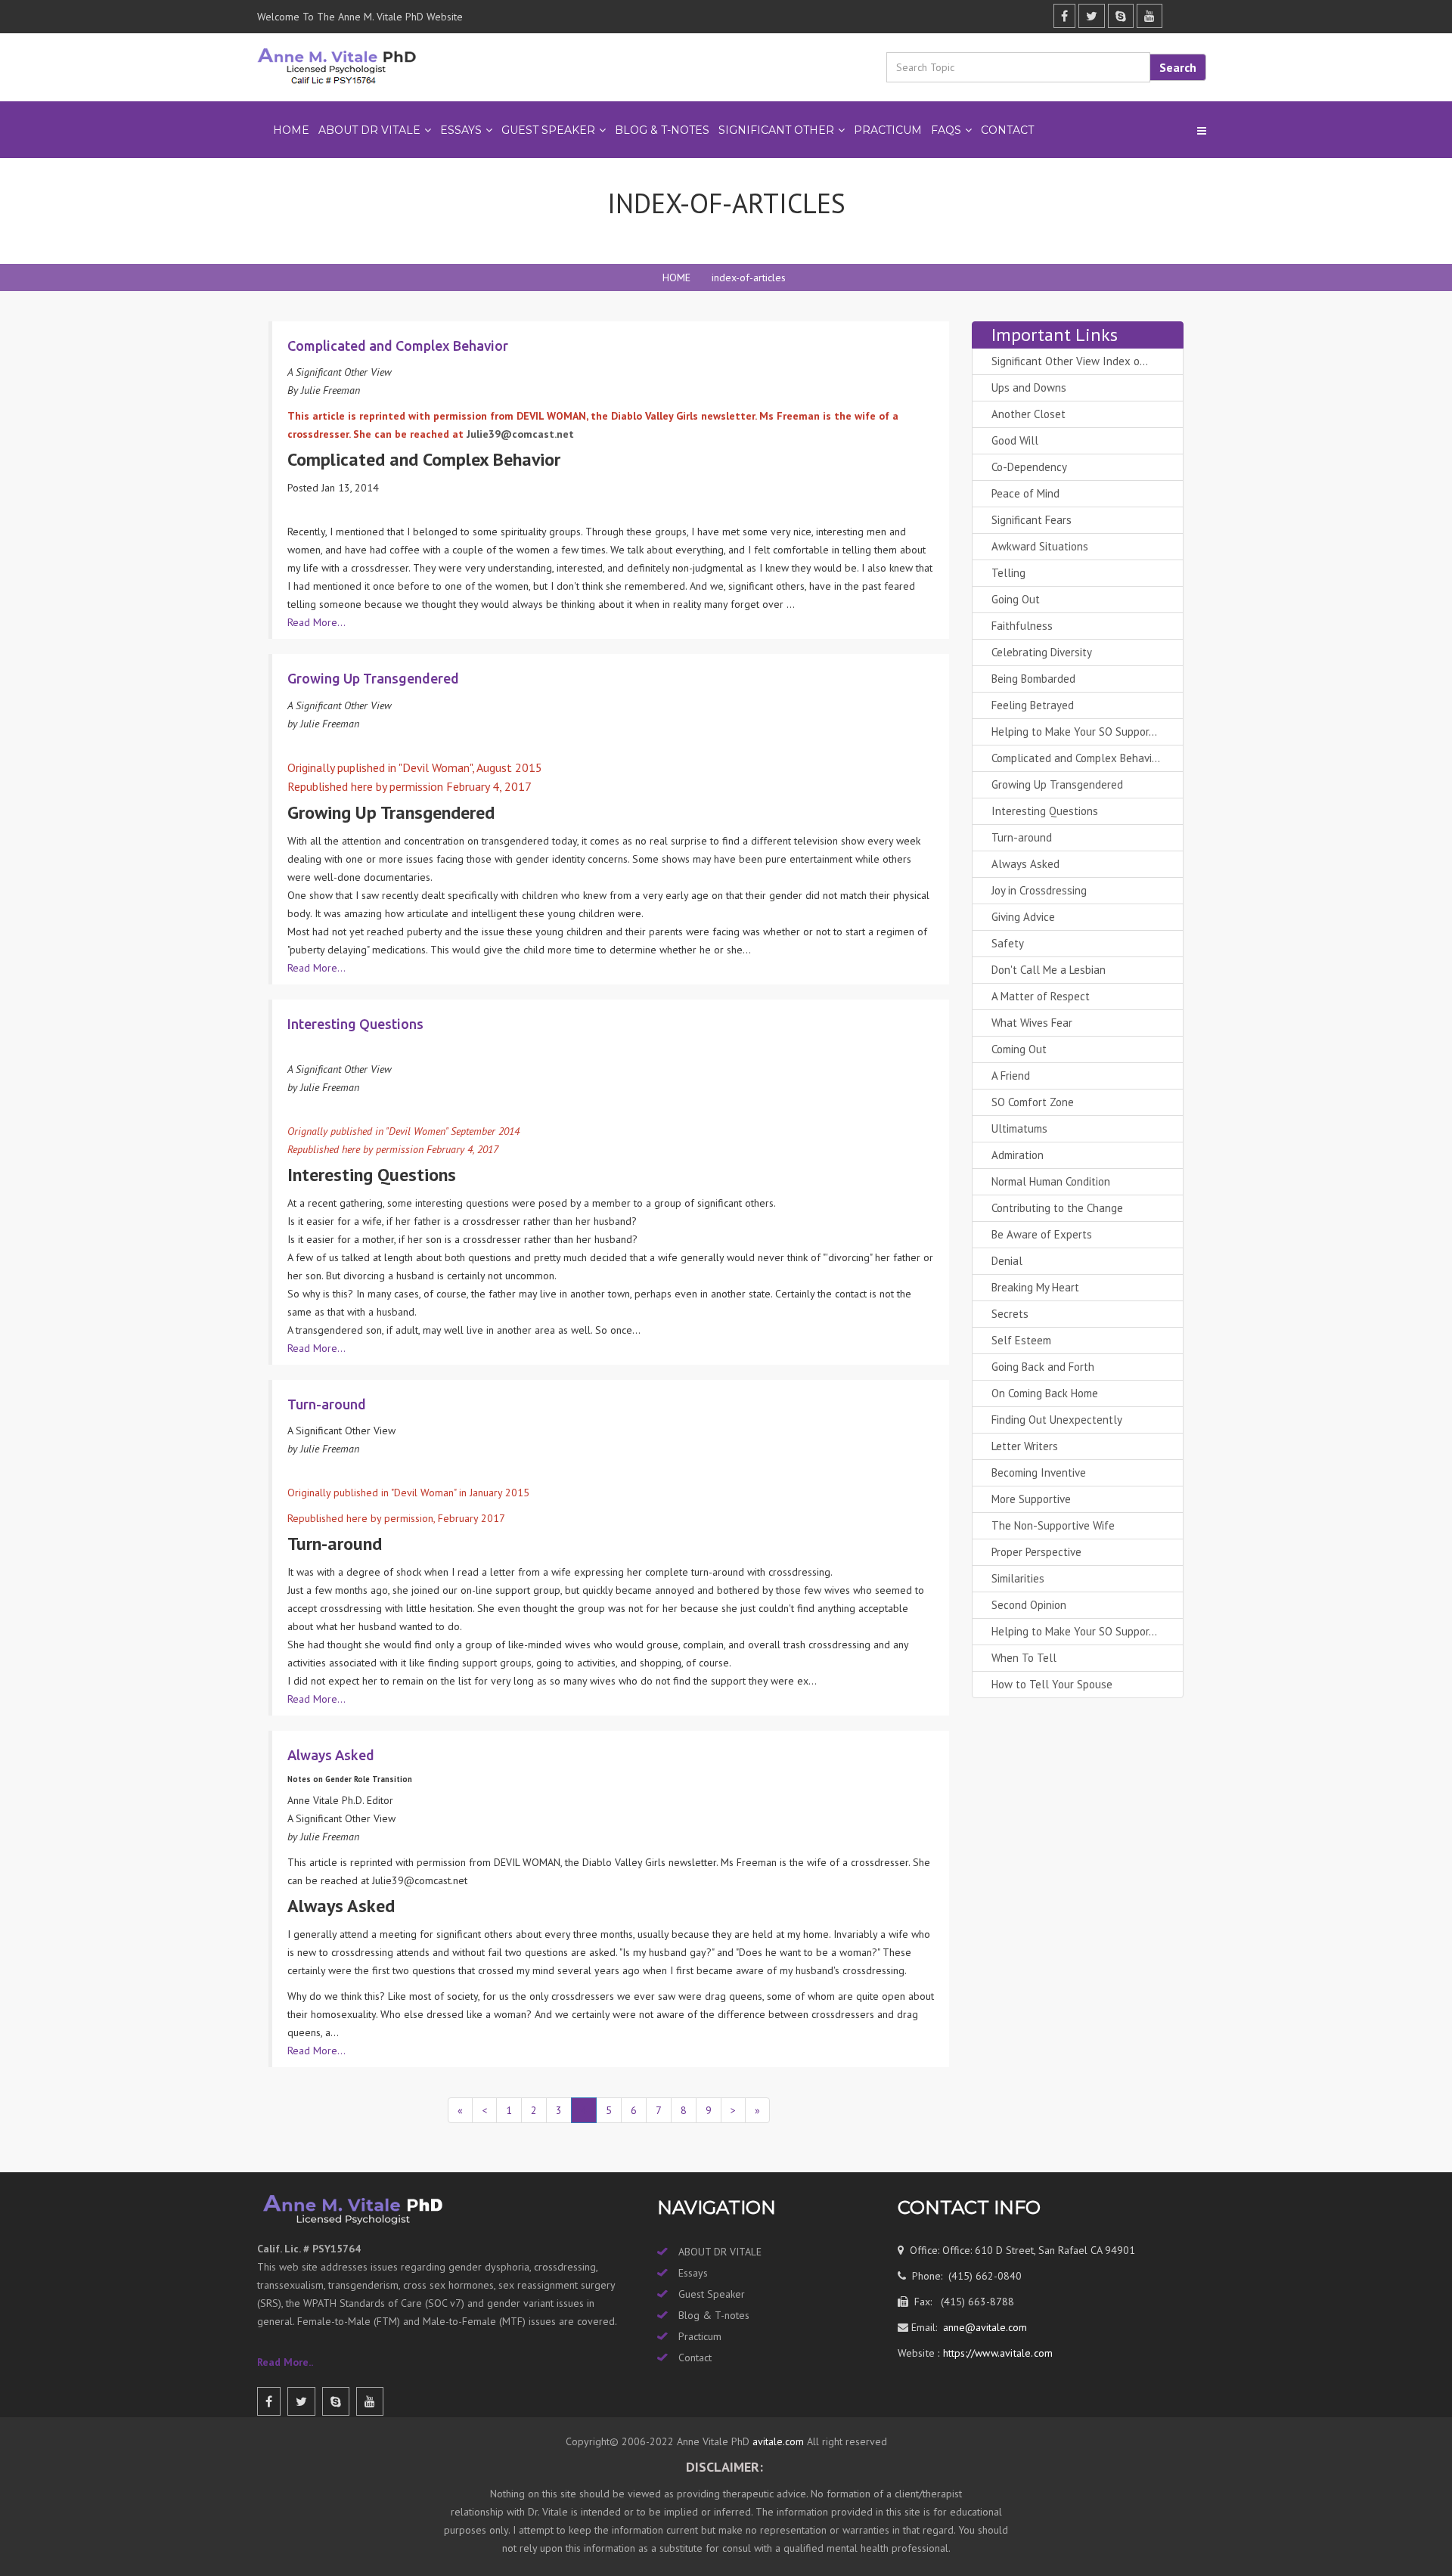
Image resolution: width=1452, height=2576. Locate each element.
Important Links (1055, 335)
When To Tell (1024, 1658)
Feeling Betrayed (1033, 705)
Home (291, 130)
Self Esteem (1021, 1340)
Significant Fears (1032, 520)
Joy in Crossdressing (1039, 890)
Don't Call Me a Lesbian (1049, 970)
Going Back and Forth (1043, 1367)
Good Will (1015, 440)
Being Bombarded (1033, 679)
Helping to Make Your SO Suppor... (1074, 732)
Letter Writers (1025, 1446)
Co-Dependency (1029, 467)
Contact (1007, 130)
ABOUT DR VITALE (369, 130)
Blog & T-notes (714, 2315)
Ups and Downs (1029, 387)
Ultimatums (1019, 1128)
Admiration (1018, 1155)
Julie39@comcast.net (520, 434)
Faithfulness (1022, 626)
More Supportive (1031, 1499)
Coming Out (1019, 1049)
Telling (1008, 573)
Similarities (1018, 1578)
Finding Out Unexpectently (1057, 1420)
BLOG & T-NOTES (662, 130)
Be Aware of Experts (1042, 1234)
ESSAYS (461, 130)
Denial (1007, 1261)
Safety (1008, 943)
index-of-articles (749, 277)
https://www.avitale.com (996, 2353)
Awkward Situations (1040, 546)
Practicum (700, 2336)
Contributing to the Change (1057, 1208)
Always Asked (1025, 864)
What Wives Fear (1032, 1023)
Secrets (1010, 1314)
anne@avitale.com (984, 2327)
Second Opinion (1029, 1605)
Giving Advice (1023, 917)
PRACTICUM (888, 130)
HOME (676, 277)
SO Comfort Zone (1033, 1102)
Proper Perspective (1036, 1552)
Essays (693, 2273)
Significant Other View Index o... (1070, 361)
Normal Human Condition (1051, 1181)
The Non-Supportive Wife (1053, 1525)
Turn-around (1022, 837)
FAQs (946, 130)
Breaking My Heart (1035, 1287)
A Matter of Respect (1041, 996)
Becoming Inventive (1039, 1472)
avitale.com (777, 2441)
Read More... (316, 622)
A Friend (1011, 1076)
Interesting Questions (1045, 811)
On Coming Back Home (1045, 1393)
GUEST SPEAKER (548, 130)
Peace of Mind (1025, 493)
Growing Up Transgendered (1057, 784)
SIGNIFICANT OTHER (776, 130)
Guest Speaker (712, 2294)
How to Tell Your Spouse (1052, 1684)
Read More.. (285, 2362)
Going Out (1016, 599)
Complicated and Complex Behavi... (1076, 758)
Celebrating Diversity (1042, 652)
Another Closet (1028, 414)
